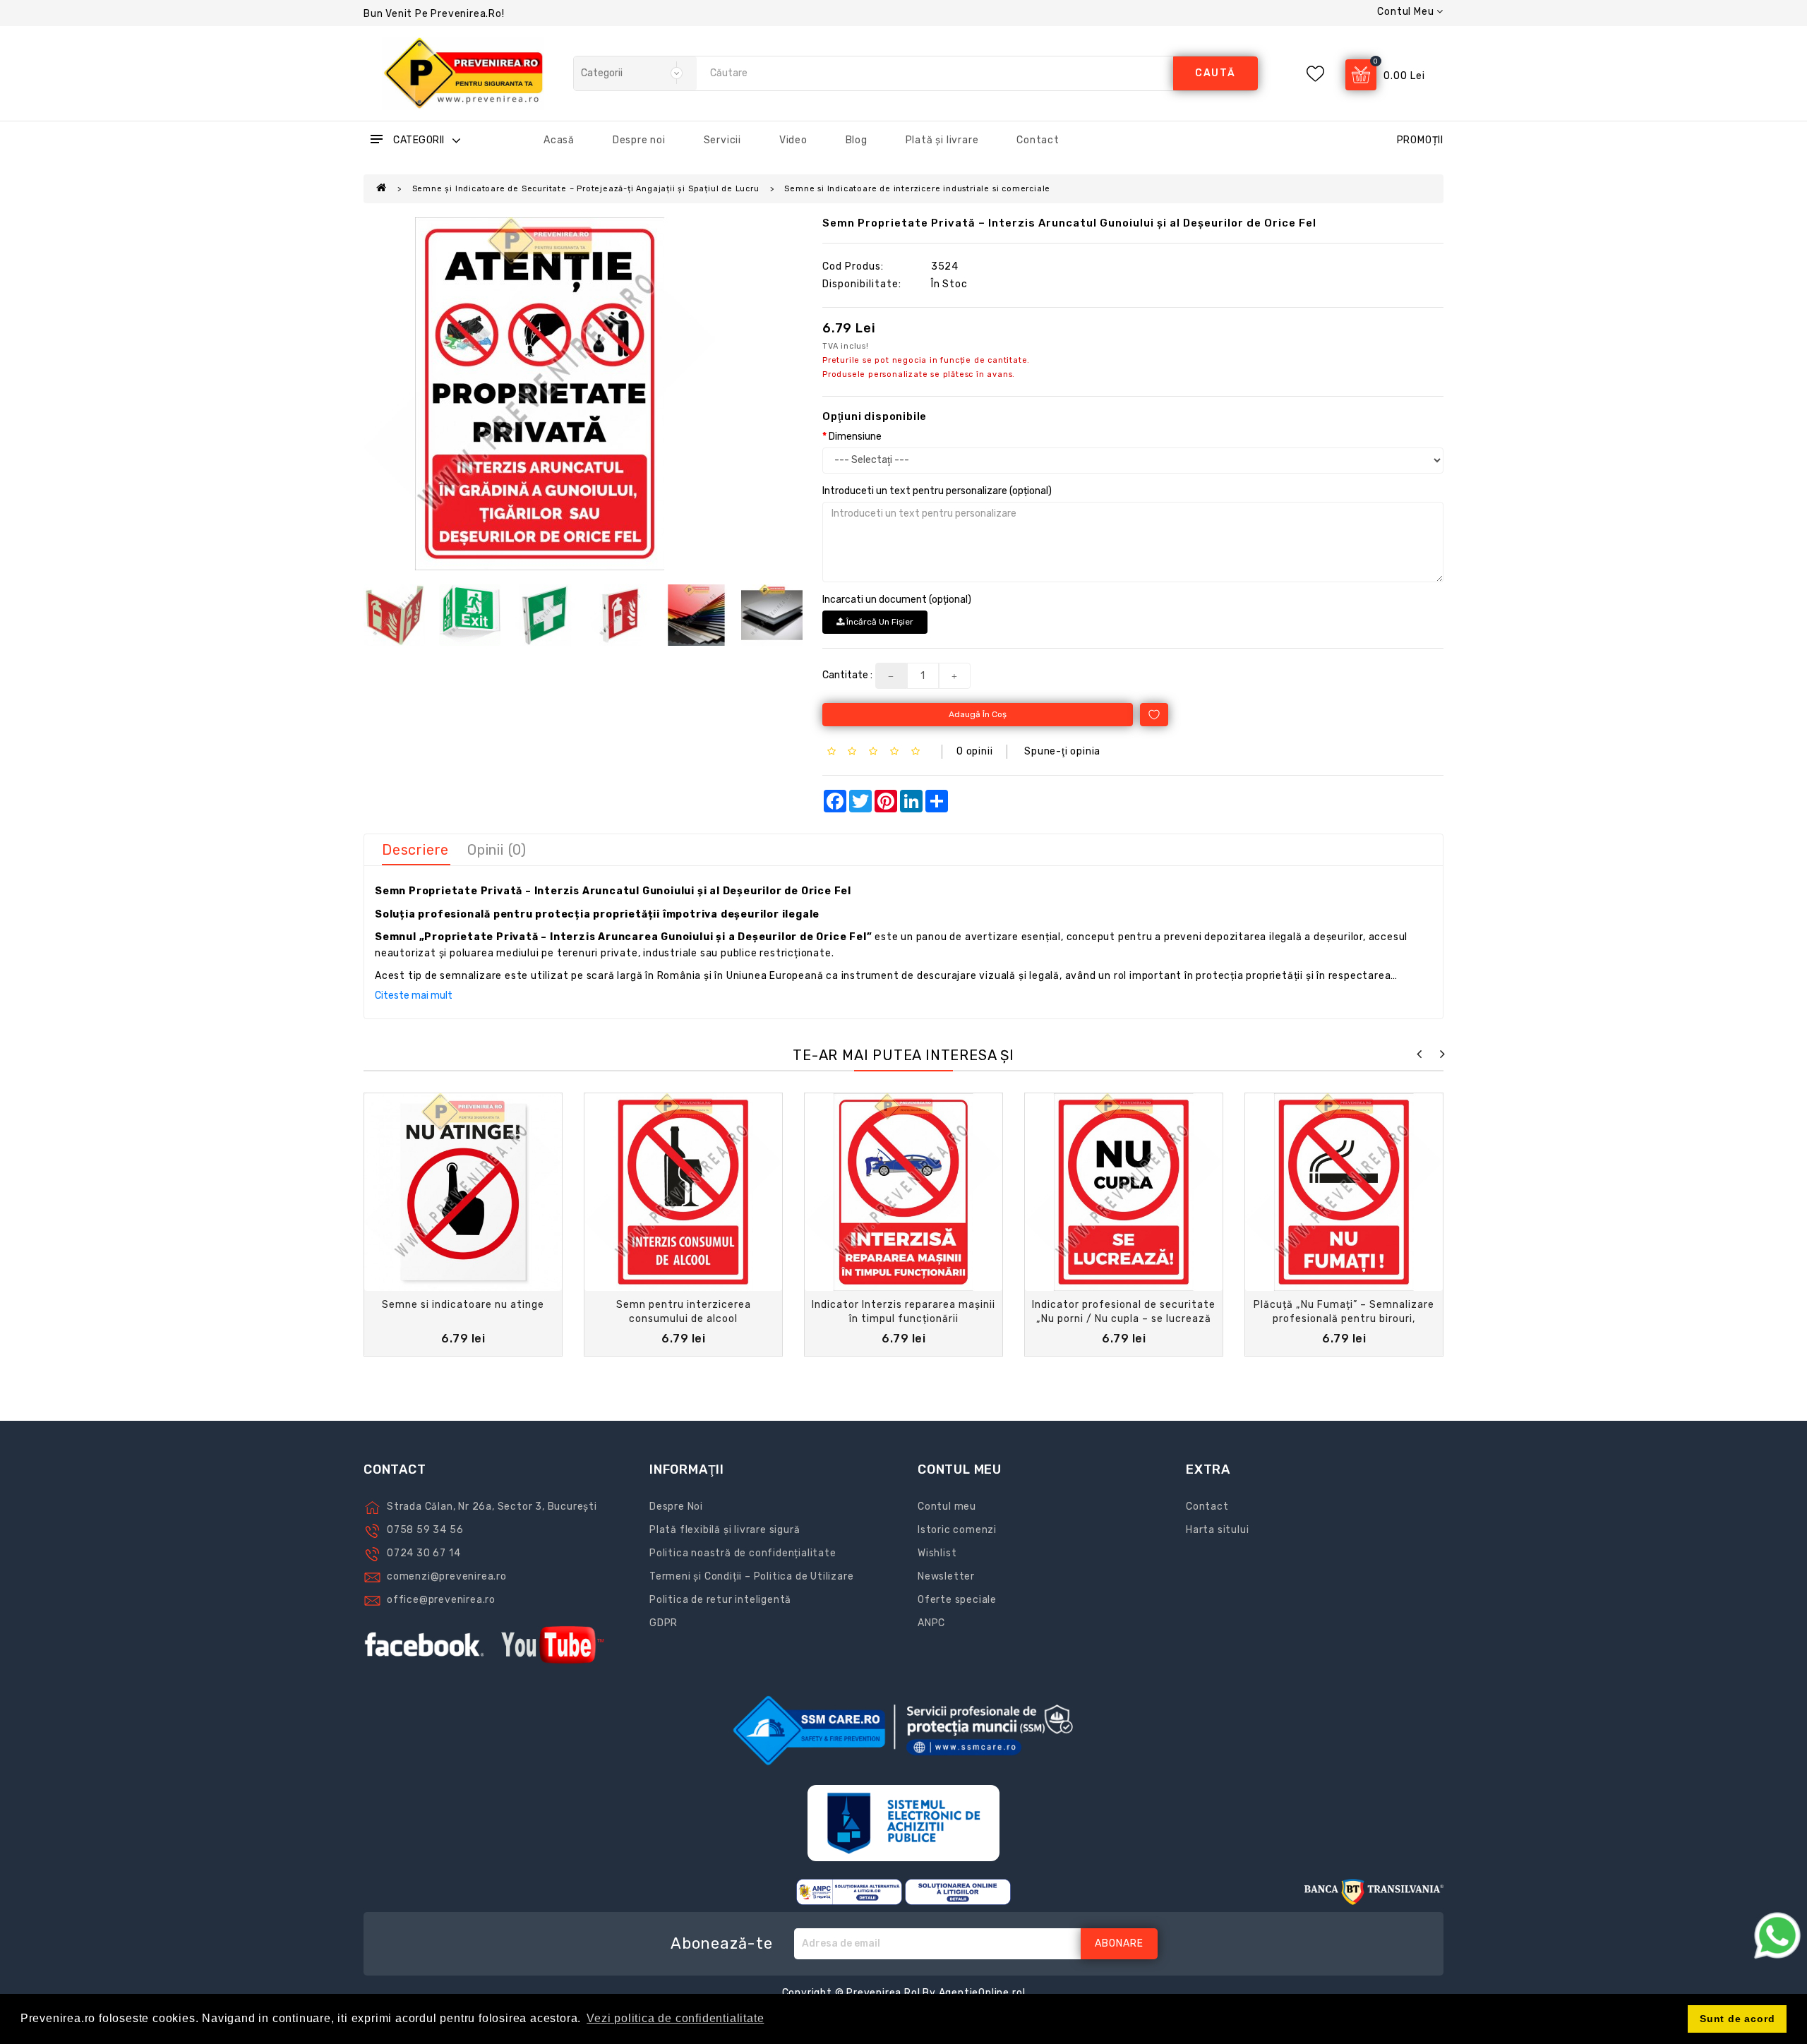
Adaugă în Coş (978, 714)
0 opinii (974, 751)
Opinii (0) (497, 850)
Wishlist (937, 1553)
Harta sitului (1217, 1530)
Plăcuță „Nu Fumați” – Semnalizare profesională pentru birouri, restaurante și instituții (1344, 1319)
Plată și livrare (942, 140)
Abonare (1119, 1943)
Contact (1038, 140)
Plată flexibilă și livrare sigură (725, 1530)
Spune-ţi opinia (1062, 751)
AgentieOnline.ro (981, 1993)
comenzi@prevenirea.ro (447, 1576)
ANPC (931, 1623)
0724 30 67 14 (424, 1553)
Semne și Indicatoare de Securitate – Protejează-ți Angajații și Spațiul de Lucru (586, 189)
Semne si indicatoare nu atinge (463, 1305)
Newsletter (946, 1576)
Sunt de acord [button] (1737, 2019)
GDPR (664, 1623)
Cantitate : (847, 675)
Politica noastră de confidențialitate (743, 1553)
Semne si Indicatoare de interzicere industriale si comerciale (917, 189)
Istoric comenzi (957, 1530)
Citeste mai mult (414, 996)
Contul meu (947, 1507)
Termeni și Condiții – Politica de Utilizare (751, 1576)
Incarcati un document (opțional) (897, 600)
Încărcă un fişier (879, 622)
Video (793, 140)
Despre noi (639, 140)
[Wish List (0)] (1315, 74)
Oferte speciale (957, 1600)
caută (1215, 73)
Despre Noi (676, 1507)
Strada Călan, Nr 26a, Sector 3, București (492, 1507)
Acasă (559, 140)
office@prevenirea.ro (441, 1600)
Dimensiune (855, 437)
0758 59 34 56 (425, 1530)
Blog (857, 140)
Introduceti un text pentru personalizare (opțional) (937, 491)
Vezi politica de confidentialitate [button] (675, 2018)
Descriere (415, 850)
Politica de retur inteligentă (720, 1600)
